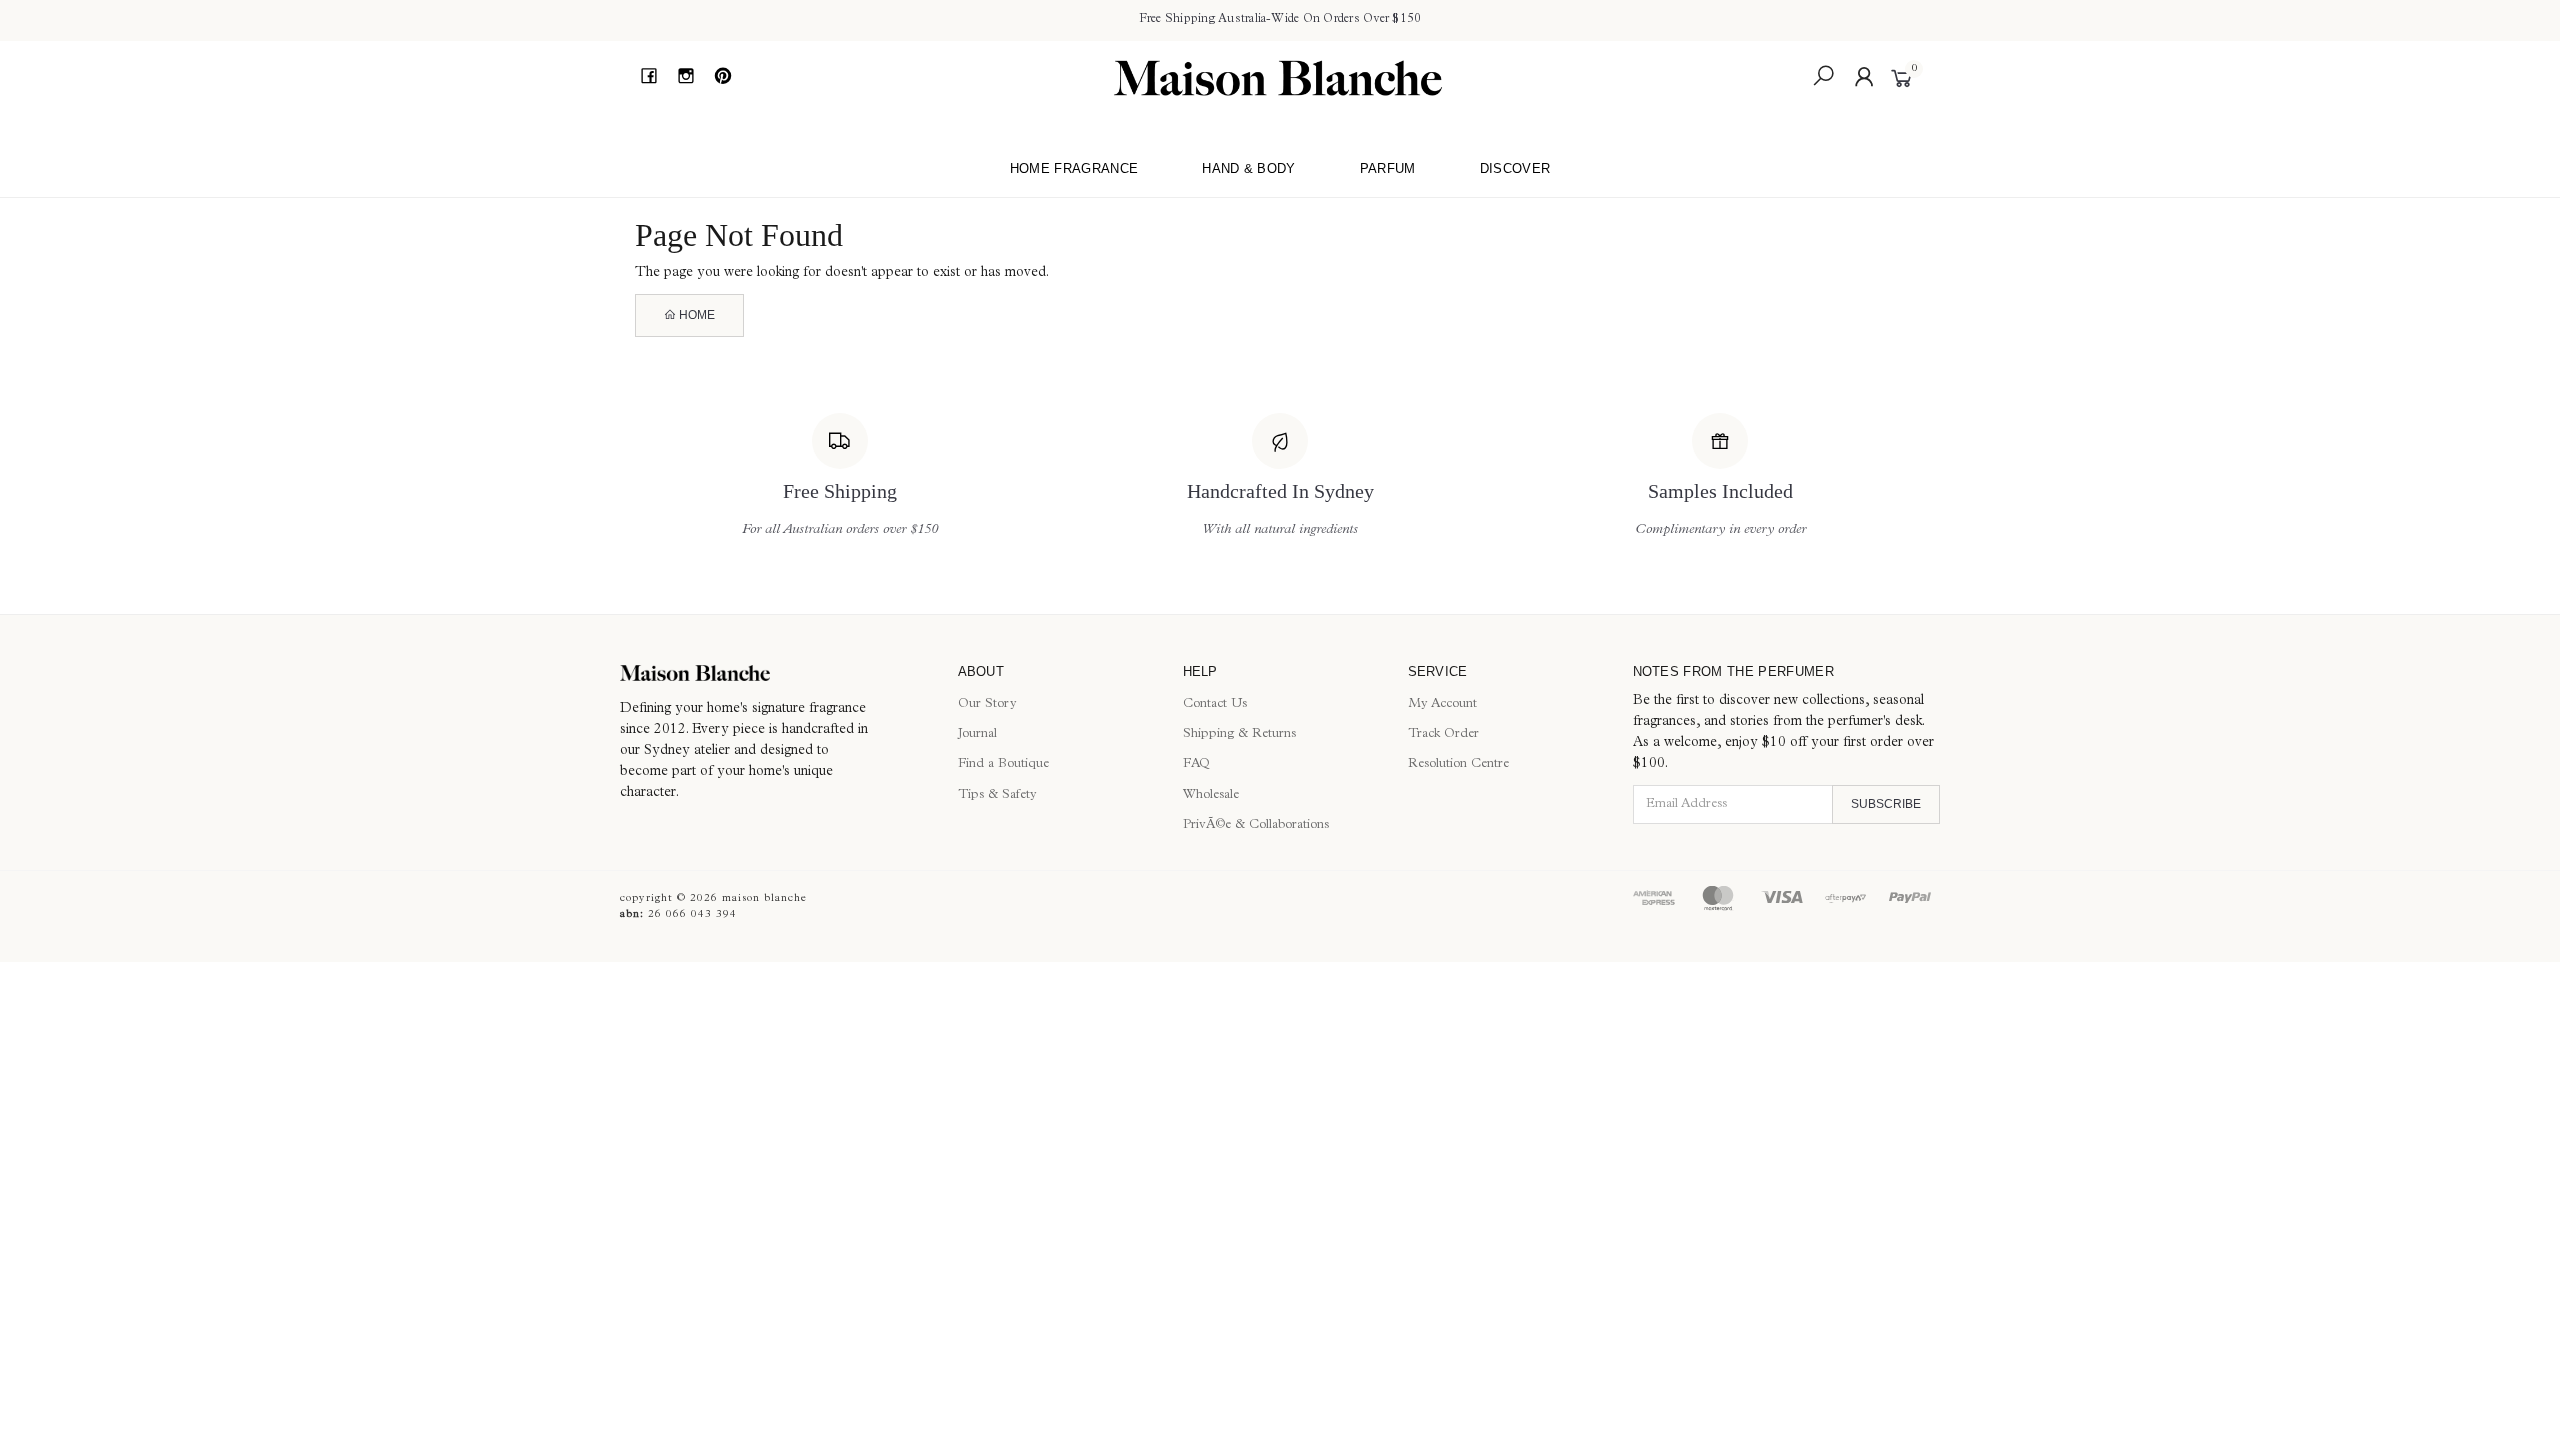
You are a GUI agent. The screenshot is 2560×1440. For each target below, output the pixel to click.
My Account (1442, 704)
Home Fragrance (1074, 168)
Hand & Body (1249, 168)
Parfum (1388, 168)
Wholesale (1211, 795)
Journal (977, 734)
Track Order (1443, 734)
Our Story (987, 704)
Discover (1515, 168)
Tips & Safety (997, 795)
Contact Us (1215, 704)
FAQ (1196, 764)
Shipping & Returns (1239, 734)
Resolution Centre (1458, 764)
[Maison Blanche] (1278, 78)
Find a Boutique (1003, 764)
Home (695, 315)
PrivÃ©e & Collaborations (1256, 825)
